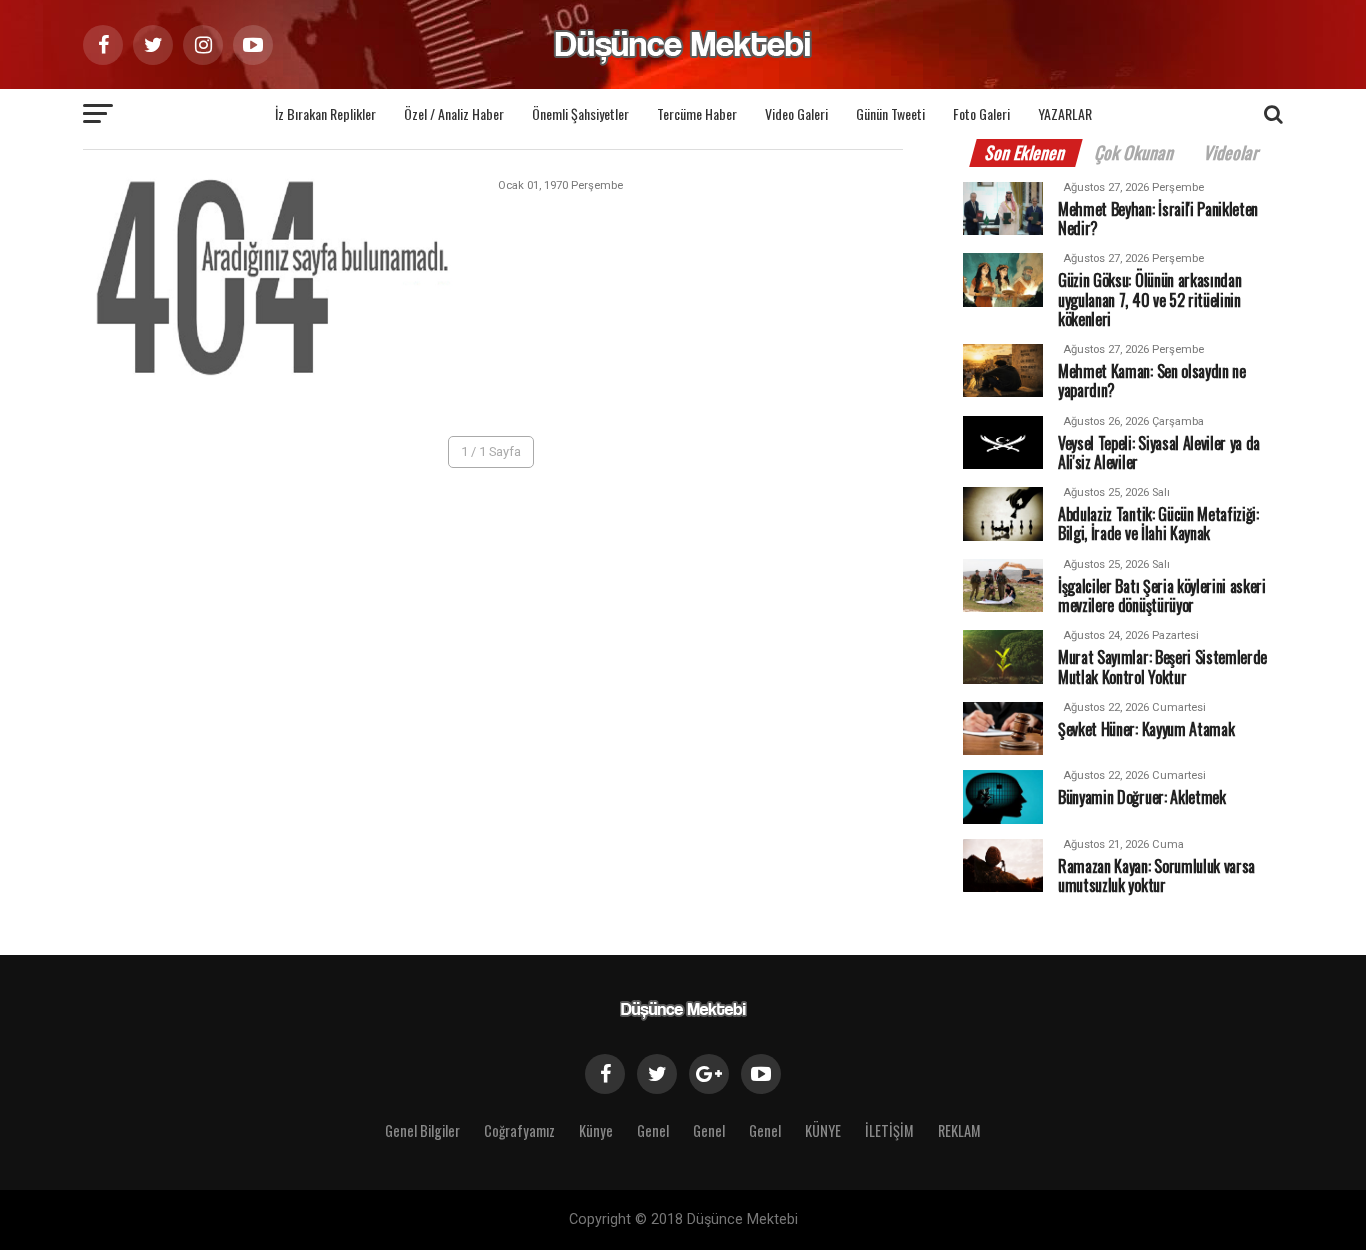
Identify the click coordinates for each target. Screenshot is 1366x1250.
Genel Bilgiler (422, 1130)
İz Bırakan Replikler (325, 113)
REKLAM (959, 1130)
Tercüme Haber (697, 113)
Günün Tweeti (890, 113)
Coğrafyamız (519, 1130)
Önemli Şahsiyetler (580, 113)
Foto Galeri (981, 113)
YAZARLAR (1065, 113)
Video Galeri (796, 113)
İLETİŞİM (889, 1130)
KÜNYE (823, 1130)
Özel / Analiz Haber (454, 113)
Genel (653, 1130)
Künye (596, 1130)
